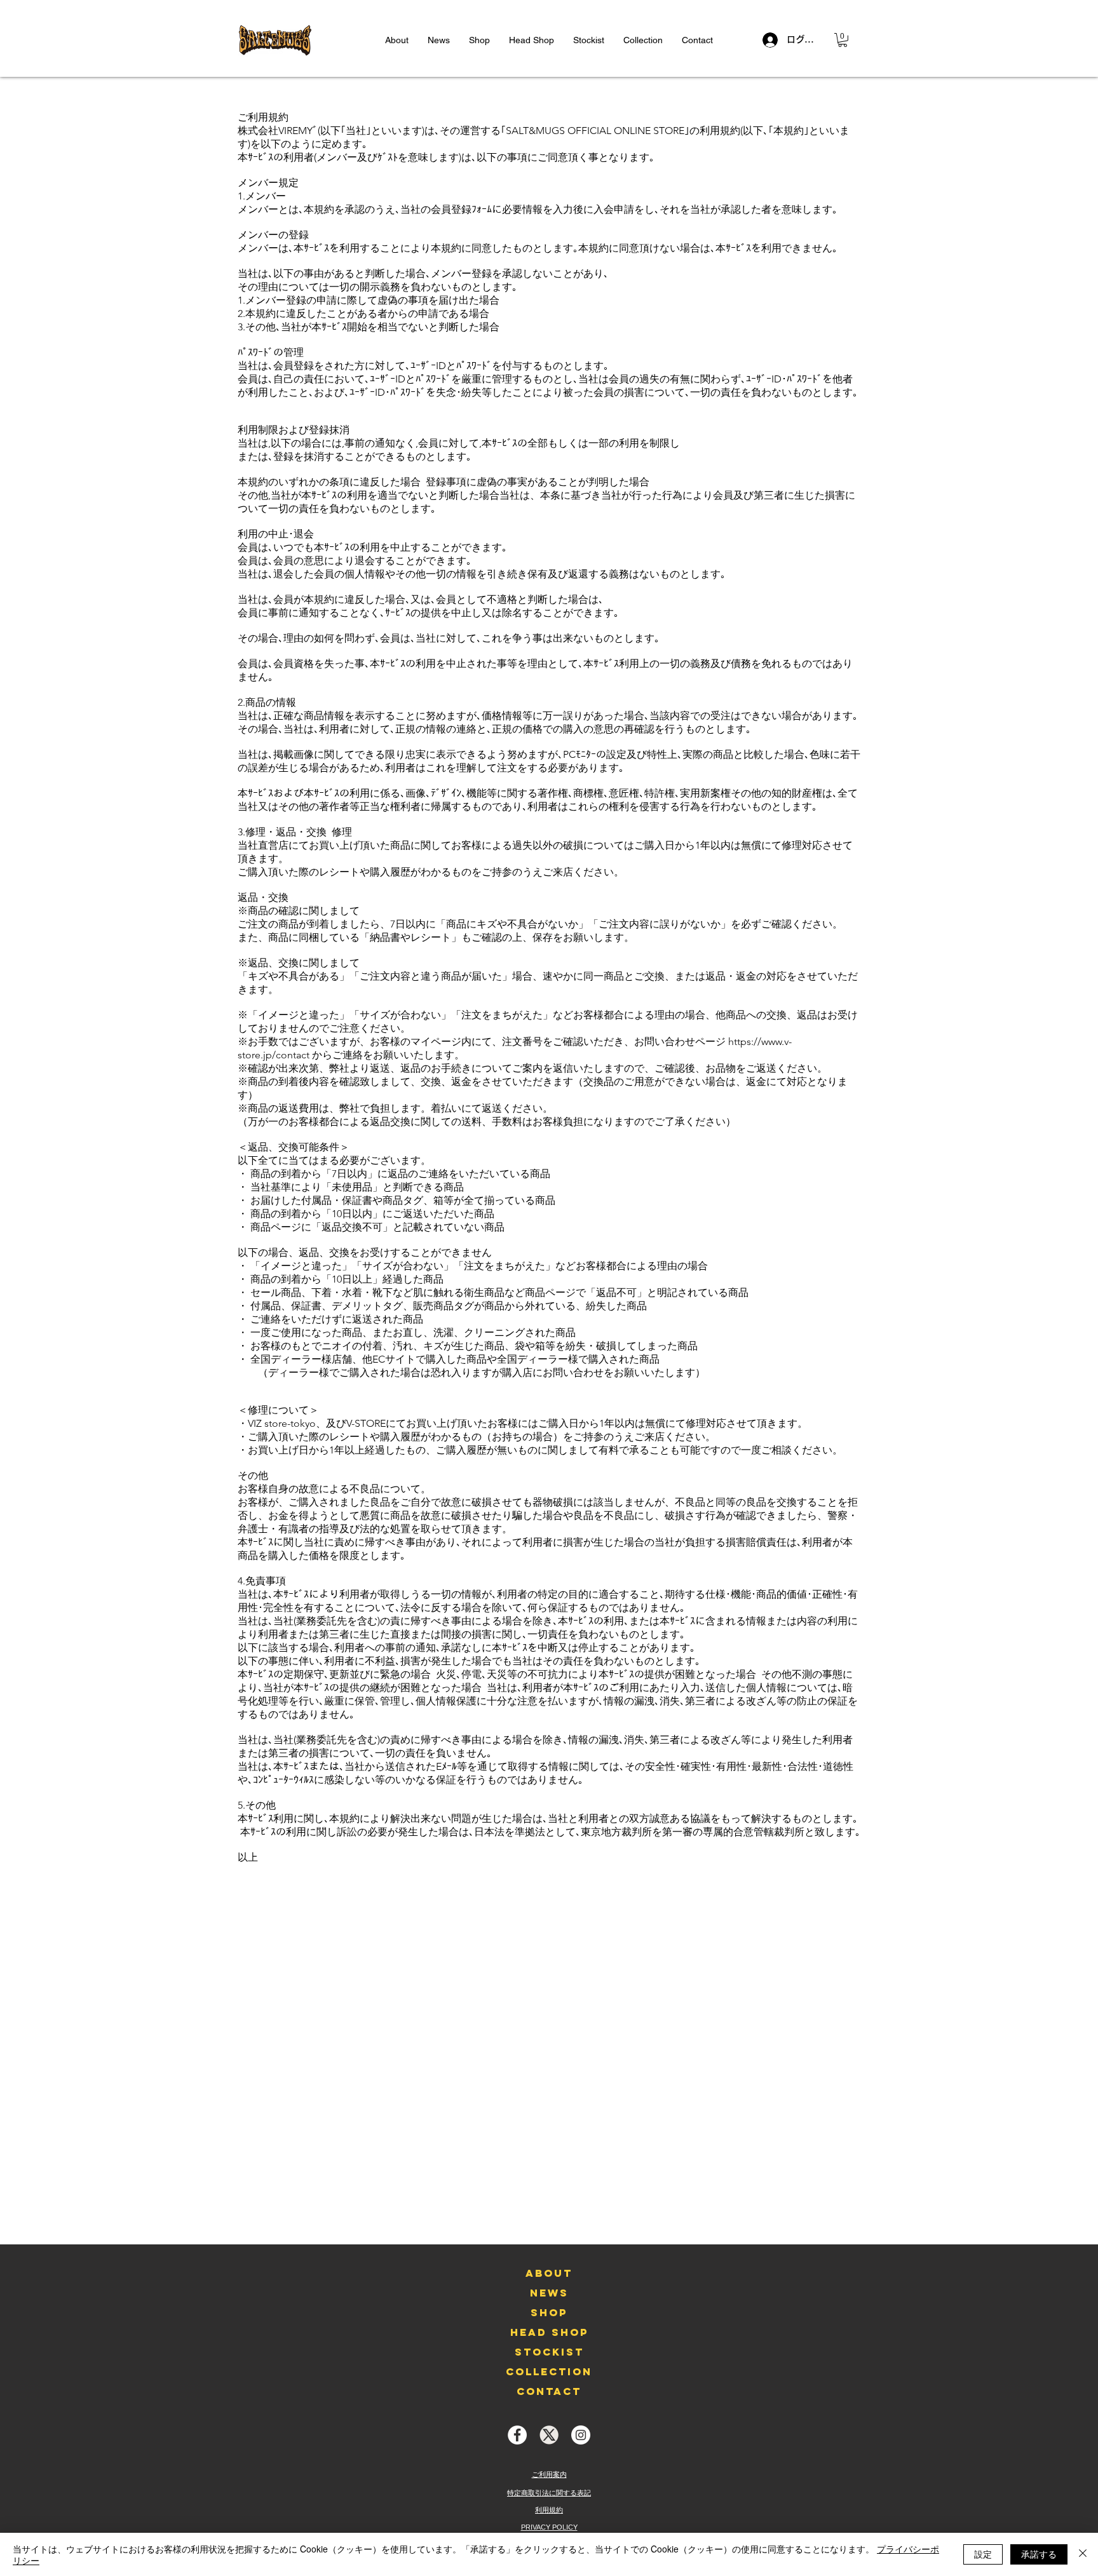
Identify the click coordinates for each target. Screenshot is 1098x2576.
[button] (843, 40)
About (549, 2273)
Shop (549, 2312)
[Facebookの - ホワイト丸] (517, 2435)
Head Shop (549, 2332)
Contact (549, 2391)
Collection (549, 2371)
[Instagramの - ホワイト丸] (581, 2435)
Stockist (549, 2352)
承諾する (1039, 2554)
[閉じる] (1083, 2554)
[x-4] (549, 2435)
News (549, 2293)
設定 (983, 2554)
